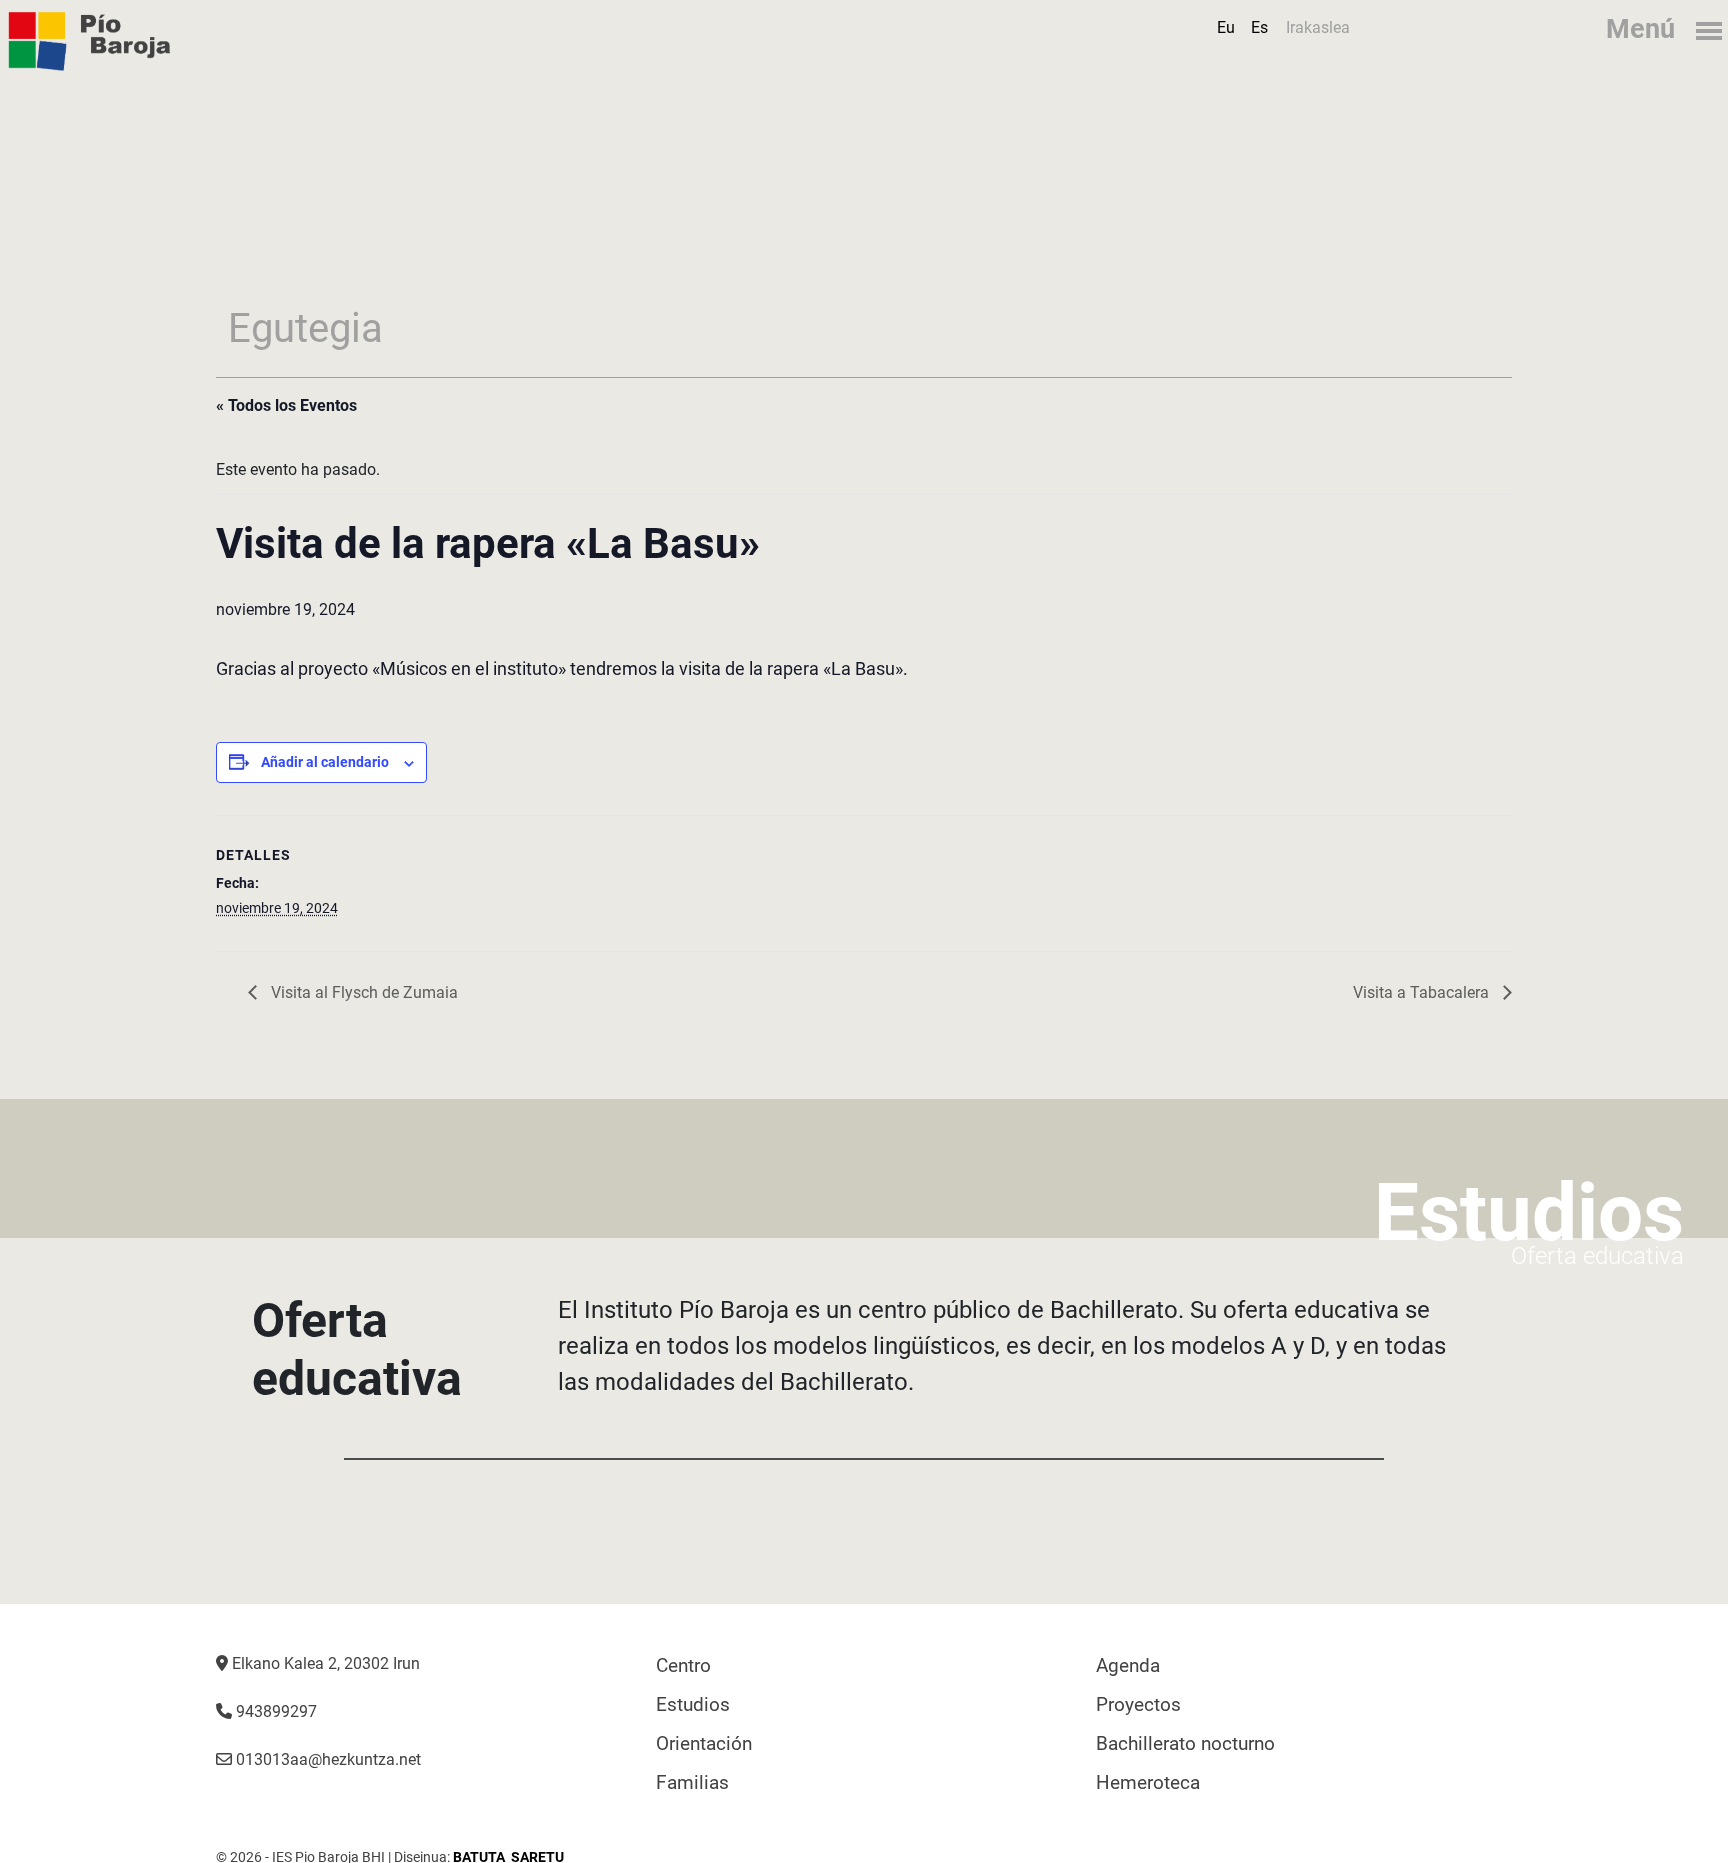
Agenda (1128, 1665)
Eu (1226, 27)
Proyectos (1138, 1704)
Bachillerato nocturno (1185, 1743)
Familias (692, 1782)
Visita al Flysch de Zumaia (362, 992)
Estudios (693, 1704)
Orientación (704, 1743)
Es (1259, 27)
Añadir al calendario (325, 762)
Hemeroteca (1148, 1782)
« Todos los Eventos (286, 405)
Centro (683, 1665)
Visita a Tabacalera (1423, 992)
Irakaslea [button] (1318, 27)
